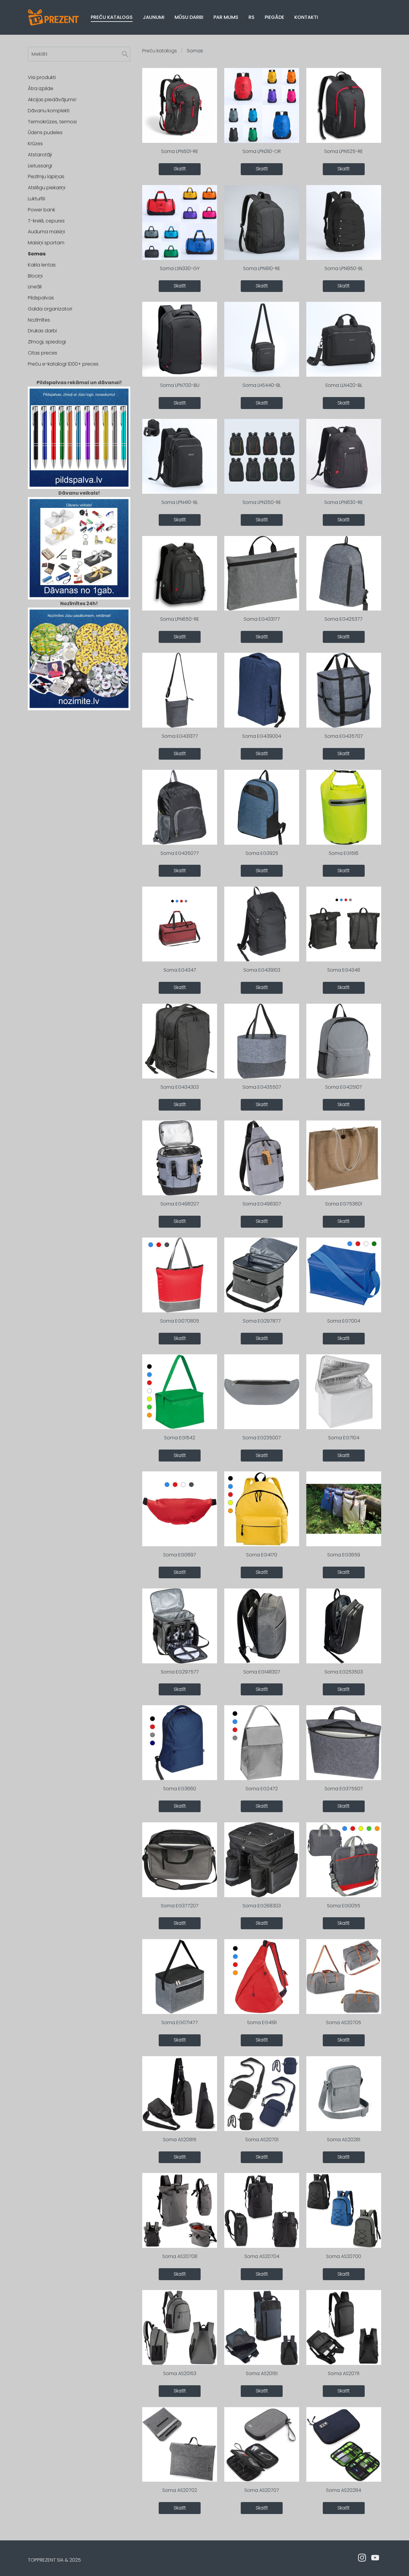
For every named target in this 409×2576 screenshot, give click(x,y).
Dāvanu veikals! (79, 493)
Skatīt (180, 169)
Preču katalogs (160, 51)
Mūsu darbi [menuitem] (189, 17)
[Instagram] (362, 2558)
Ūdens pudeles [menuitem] (45, 132)
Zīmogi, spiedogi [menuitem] (47, 342)
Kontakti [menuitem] (306, 17)
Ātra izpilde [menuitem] (41, 88)
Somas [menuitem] (37, 254)
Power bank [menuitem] (41, 210)
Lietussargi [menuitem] (40, 166)
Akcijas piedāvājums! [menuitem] (52, 100)
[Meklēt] (125, 54)
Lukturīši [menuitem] (37, 199)
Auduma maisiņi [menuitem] (46, 232)
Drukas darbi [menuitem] (42, 331)
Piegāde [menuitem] (274, 17)
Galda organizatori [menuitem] (50, 309)
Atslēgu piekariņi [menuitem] (47, 188)
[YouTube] (375, 2558)
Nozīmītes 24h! (79, 604)
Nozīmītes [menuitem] (39, 320)
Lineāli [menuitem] (35, 287)
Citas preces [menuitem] (43, 353)
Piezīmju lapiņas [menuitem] (46, 177)
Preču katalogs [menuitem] (112, 17)
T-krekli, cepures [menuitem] (46, 221)
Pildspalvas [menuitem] (41, 298)
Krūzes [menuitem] (35, 144)
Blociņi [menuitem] (35, 276)
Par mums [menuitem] (226, 17)
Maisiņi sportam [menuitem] (46, 243)
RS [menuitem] (252, 17)
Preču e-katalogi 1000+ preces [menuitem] (63, 364)
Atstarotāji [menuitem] (40, 155)
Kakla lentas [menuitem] (42, 265)
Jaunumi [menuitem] (154, 17)
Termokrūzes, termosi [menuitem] (52, 122)
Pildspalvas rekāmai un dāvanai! (79, 383)
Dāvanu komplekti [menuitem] (49, 111)
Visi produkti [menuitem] (42, 77)
